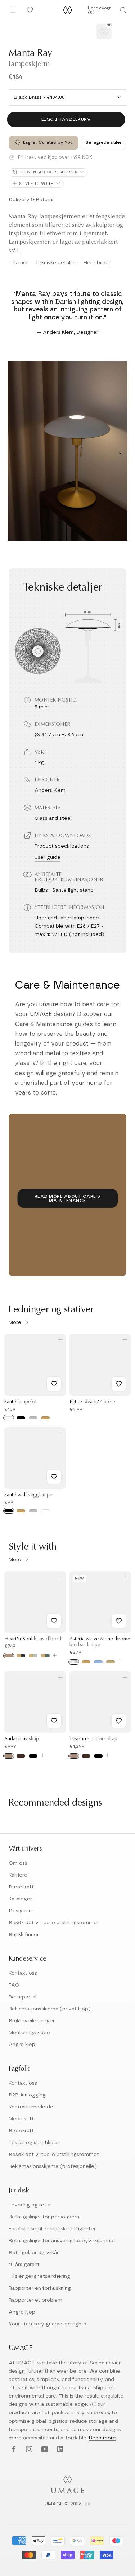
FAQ (14, 1985)
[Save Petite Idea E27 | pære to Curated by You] (119, 1384)
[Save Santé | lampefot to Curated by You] (54, 1384)
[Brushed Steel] (33, 1418)
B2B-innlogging (27, 2095)
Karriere (18, 1875)
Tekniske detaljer (56, 263)
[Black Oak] (33, 1756)
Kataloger (20, 1899)
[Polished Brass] (86, 1662)
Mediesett (21, 2119)
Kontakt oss (23, 1973)
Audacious (22, 1739)
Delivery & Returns (32, 200)
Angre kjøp (22, 2045)
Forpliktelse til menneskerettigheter (52, 2229)
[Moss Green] (45, 1656)
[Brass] (21, 1511)
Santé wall (28, 1495)
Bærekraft (21, 1887)
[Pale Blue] (98, 1662)
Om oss (18, 1863)
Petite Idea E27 (92, 1402)
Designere (21, 1911)
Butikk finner (24, 1935)
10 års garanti (25, 2265)
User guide (48, 857)
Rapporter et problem (35, 2300)
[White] (9, 1418)
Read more (102, 2438)
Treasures (93, 1739)
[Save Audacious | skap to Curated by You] (54, 1721)
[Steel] (33, 1511)
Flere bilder (97, 263)
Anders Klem (50, 790)
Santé (21, 1402)
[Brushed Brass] (45, 1418)
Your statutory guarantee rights (47, 2324)
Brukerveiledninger (32, 2021)
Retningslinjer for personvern (44, 2217)
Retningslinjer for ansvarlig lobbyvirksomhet (62, 2241)
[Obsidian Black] (21, 1656)
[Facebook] (13, 2450)
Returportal (22, 1997)
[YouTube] (44, 2450)
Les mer (18, 263)
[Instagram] (28, 2450)
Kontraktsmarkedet (32, 2107)
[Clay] (111, 1662)
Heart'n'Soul (33, 1639)
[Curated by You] (29, 10)
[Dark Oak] (21, 1756)
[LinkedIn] (59, 2450)
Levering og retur (30, 2205)
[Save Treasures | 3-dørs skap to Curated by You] (119, 1721)
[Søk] (123, 10)
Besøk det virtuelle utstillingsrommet (54, 1923)
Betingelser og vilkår (34, 2253)
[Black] (21, 1418)
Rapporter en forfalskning (40, 2288)
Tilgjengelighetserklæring (39, 2276)
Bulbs (41, 890)
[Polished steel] (74, 1662)
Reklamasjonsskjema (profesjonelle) (53, 2166)
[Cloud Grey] (33, 1656)
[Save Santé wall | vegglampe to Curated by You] (54, 1477)
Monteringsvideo (29, 2033)
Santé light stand (73, 890)
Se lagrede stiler (104, 142)
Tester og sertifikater (35, 2143)
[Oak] (9, 1656)
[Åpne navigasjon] (13, 10)
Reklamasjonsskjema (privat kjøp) (50, 2009)
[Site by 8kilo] (88, 2505)
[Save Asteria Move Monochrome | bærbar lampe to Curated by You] (119, 1621)
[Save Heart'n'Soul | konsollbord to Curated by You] (54, 1621)
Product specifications (62, 846)
